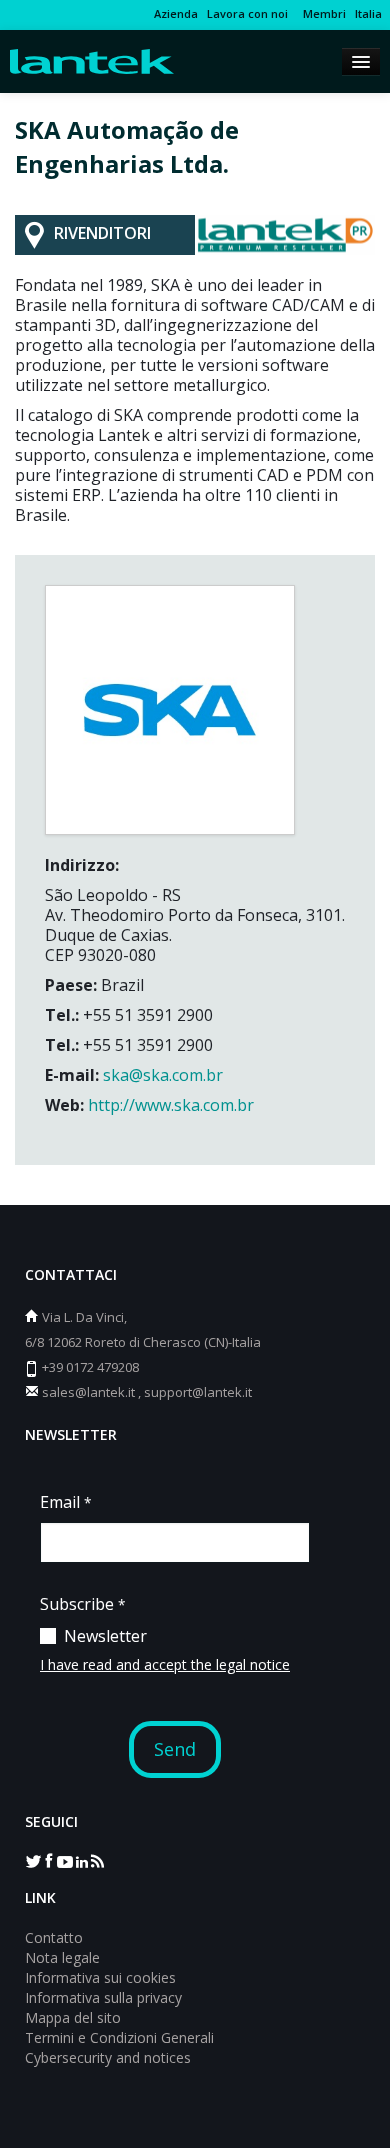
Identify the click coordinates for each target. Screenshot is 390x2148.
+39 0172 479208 (90, 1367)
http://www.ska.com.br (171, 1105)
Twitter (33, 1860)
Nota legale (62, 1957)
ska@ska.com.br (161, 1075)
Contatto (54, 1937)
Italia (368, 13)
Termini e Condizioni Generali (119, 2037)
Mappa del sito (73, 2017)
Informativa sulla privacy (103, 1997)
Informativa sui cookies (100, 1977)
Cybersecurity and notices (108, 2057)
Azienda (176, 13)
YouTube (65, 1860)
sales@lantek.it (88, 1392)
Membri (321, 13)
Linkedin (81, 1860)
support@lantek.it (198, 1392)
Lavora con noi (247, 13)
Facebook (49, 1860)
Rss (97, 1860)
